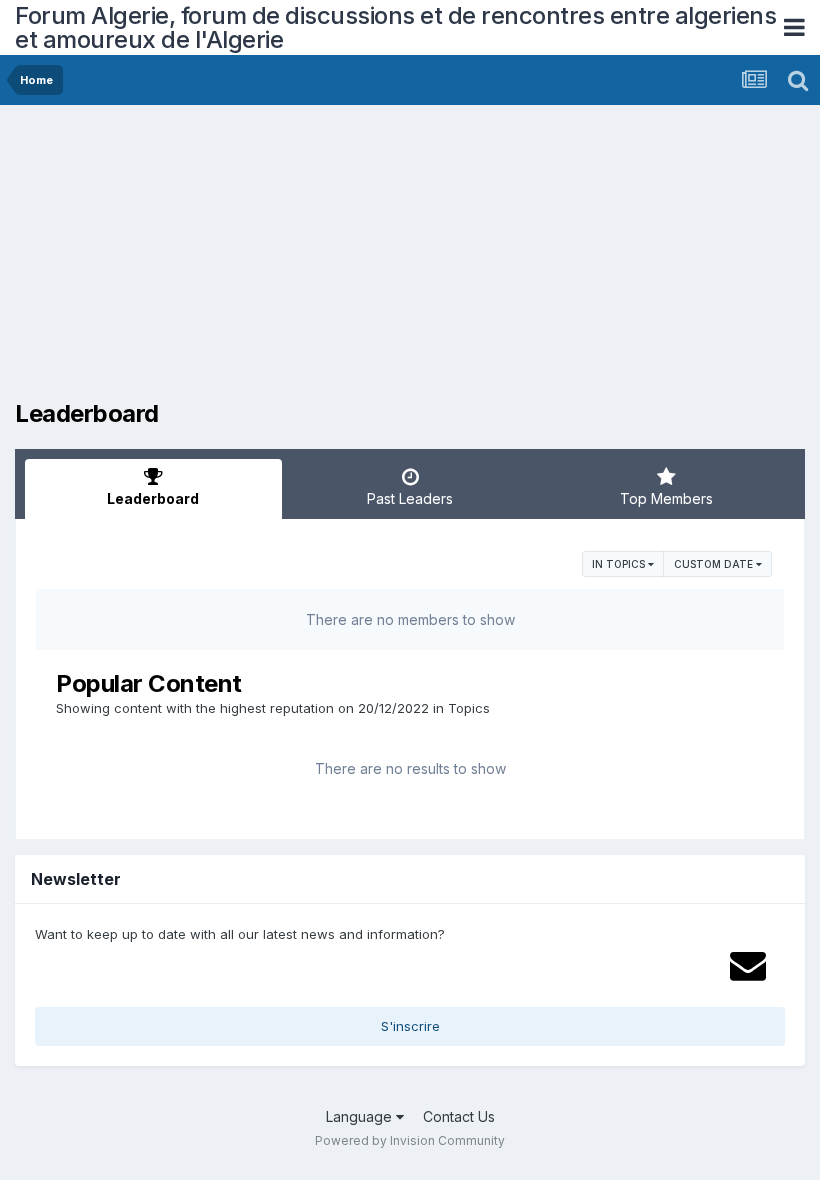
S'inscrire (410, 1026)
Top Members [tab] (666, 498)
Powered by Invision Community (410, 1140)
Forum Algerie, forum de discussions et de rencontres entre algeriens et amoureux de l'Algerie (395, 27)
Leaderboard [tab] (153, 498)
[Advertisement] (249, 260)
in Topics (620, 564)
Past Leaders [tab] (410, 498)
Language (361, 1116)
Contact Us (459, 1116)
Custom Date (715, 564)
